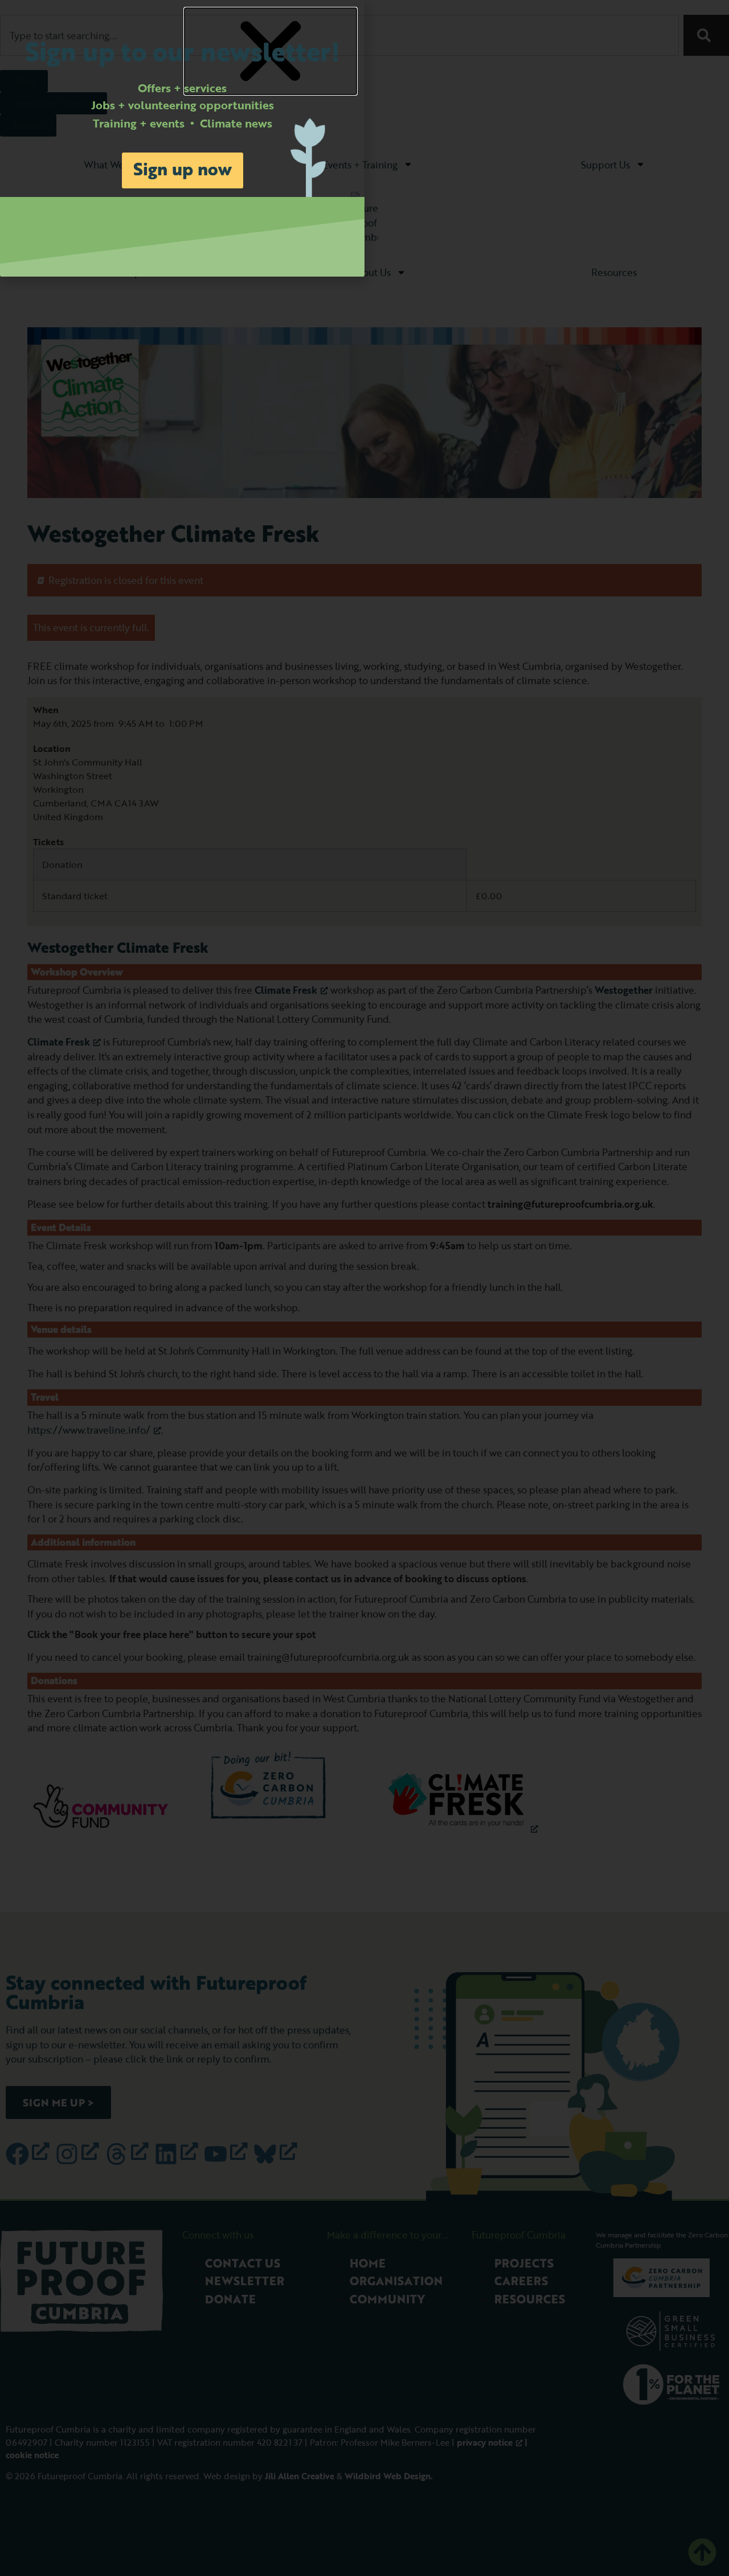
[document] (364, 1288)
